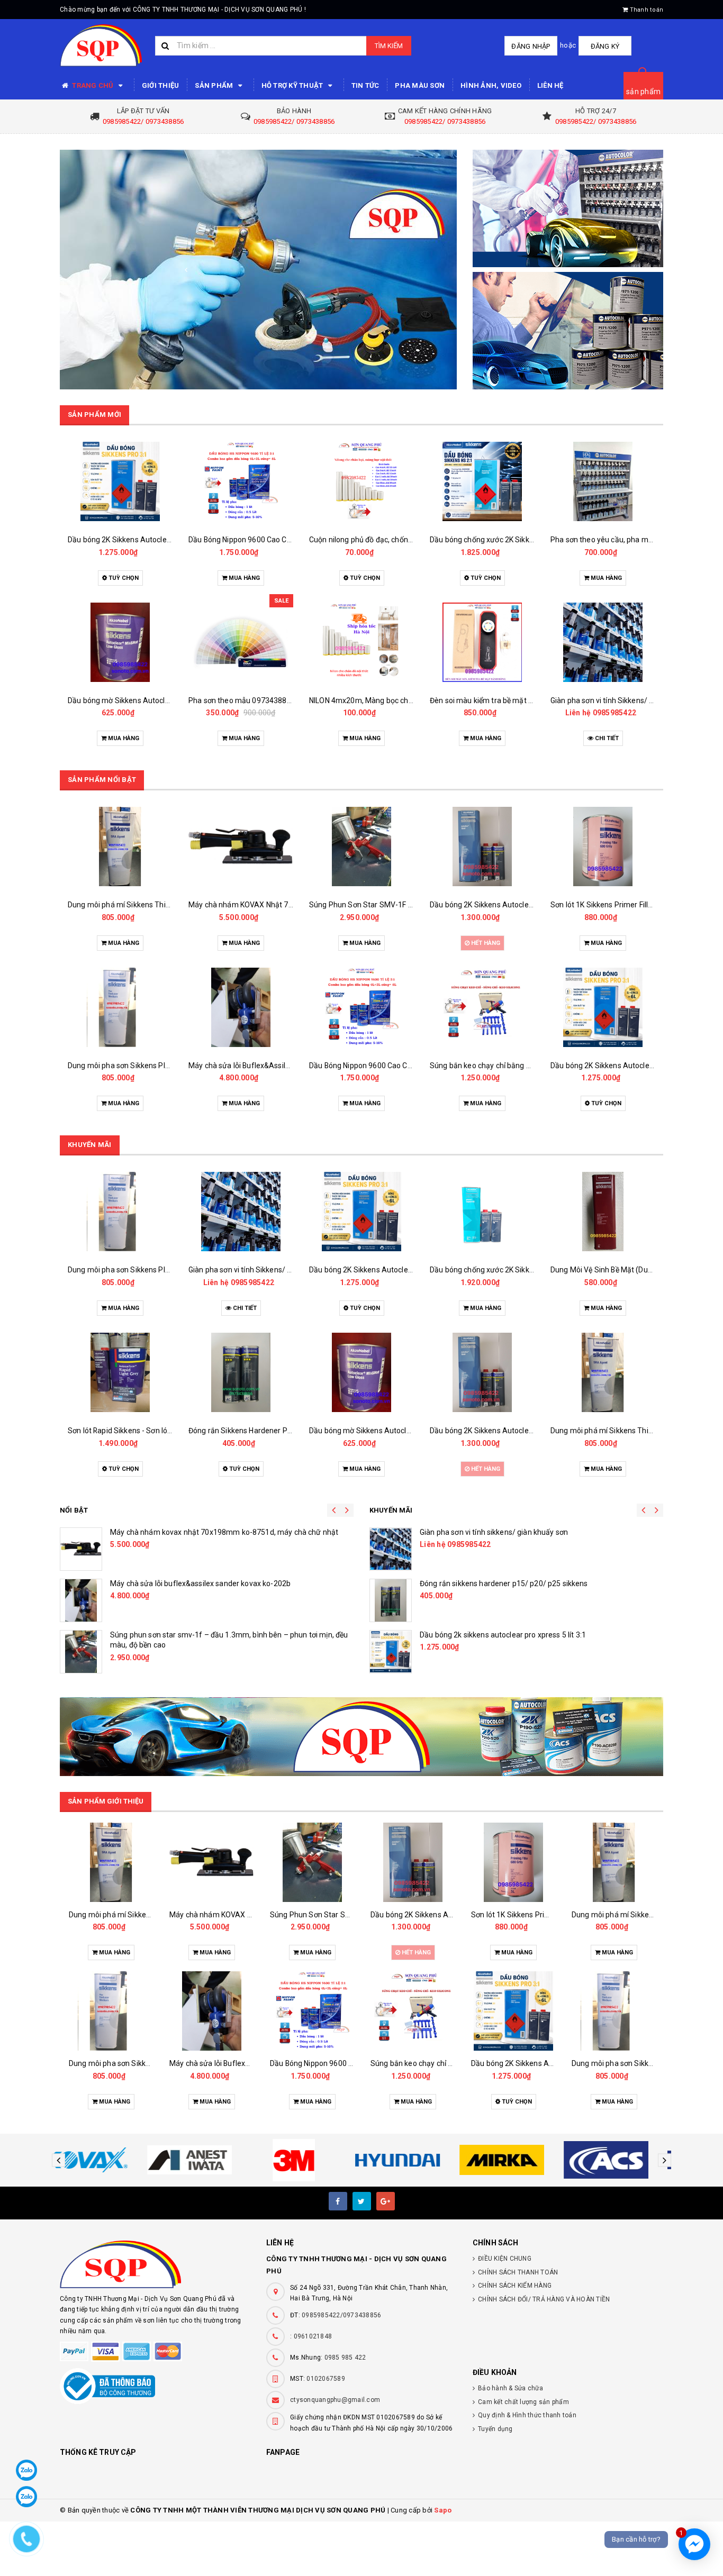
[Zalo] (26, 2470)
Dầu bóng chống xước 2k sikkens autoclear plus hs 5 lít (512, 1583)
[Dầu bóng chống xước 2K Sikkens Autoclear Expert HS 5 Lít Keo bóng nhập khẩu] (361, 481)
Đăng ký (605, 46)
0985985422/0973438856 (341, 2315)
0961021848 (313, 2336)
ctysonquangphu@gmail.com (335, 2400)
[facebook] (338, 2201)
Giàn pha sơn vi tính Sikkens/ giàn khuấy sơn (504, 700)
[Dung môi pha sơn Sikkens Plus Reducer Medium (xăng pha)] (603, 1007)
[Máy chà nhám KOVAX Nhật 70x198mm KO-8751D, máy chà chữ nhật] (120, 846)
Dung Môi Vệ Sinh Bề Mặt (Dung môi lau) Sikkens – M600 (525, 1270)
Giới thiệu (161, 85)
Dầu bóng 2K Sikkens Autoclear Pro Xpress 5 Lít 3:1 (637, 540)
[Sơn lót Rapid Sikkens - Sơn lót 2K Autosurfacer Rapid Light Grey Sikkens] (603, 1372)
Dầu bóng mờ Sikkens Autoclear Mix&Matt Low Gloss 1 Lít (286, 1431)
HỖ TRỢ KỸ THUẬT (293, 85)
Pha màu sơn (420, 85)
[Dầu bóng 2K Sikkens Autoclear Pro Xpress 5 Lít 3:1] (603, 481)
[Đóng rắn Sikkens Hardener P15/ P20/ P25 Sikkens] (120, 1372)
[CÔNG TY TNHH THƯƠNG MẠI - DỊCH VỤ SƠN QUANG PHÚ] (258, 270)
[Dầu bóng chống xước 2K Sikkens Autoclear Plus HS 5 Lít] (361, 1212)
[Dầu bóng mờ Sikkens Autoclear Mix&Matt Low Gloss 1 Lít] (603, 642)
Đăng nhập (531, 46)
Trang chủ (93, 85)
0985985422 (494, 713)
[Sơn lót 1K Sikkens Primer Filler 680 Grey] (482, 846)
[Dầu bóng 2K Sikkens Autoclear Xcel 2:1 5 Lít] (361, 846)
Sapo (443, 2510)
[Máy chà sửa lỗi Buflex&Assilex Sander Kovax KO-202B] (120, 1007)
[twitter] (362, 2201)
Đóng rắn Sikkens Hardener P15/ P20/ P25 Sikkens (154, 1431)
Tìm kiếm (389, 46)
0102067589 (326, 2379)
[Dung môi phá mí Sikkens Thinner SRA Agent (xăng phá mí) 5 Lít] (603, 846)
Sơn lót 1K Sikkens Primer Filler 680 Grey (498, 905)
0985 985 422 (345, 2357)
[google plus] (386, 2201)
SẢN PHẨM (215, 85)
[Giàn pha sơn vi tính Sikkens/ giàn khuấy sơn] (482, 642)
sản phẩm (643, 92)
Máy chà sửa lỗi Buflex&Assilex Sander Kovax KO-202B (160, 1066)
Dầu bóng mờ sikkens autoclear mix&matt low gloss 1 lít (514, 1532)
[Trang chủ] (101, 45)
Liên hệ (550, 85)
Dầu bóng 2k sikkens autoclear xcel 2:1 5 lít (182, 1583)
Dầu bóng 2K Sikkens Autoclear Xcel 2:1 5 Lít (384, 905)
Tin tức (365, 85)
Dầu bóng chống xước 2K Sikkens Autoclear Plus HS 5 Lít (404, 1270)
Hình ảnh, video (491, 85)
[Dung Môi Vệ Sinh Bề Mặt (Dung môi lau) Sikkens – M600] (482, 1212)
